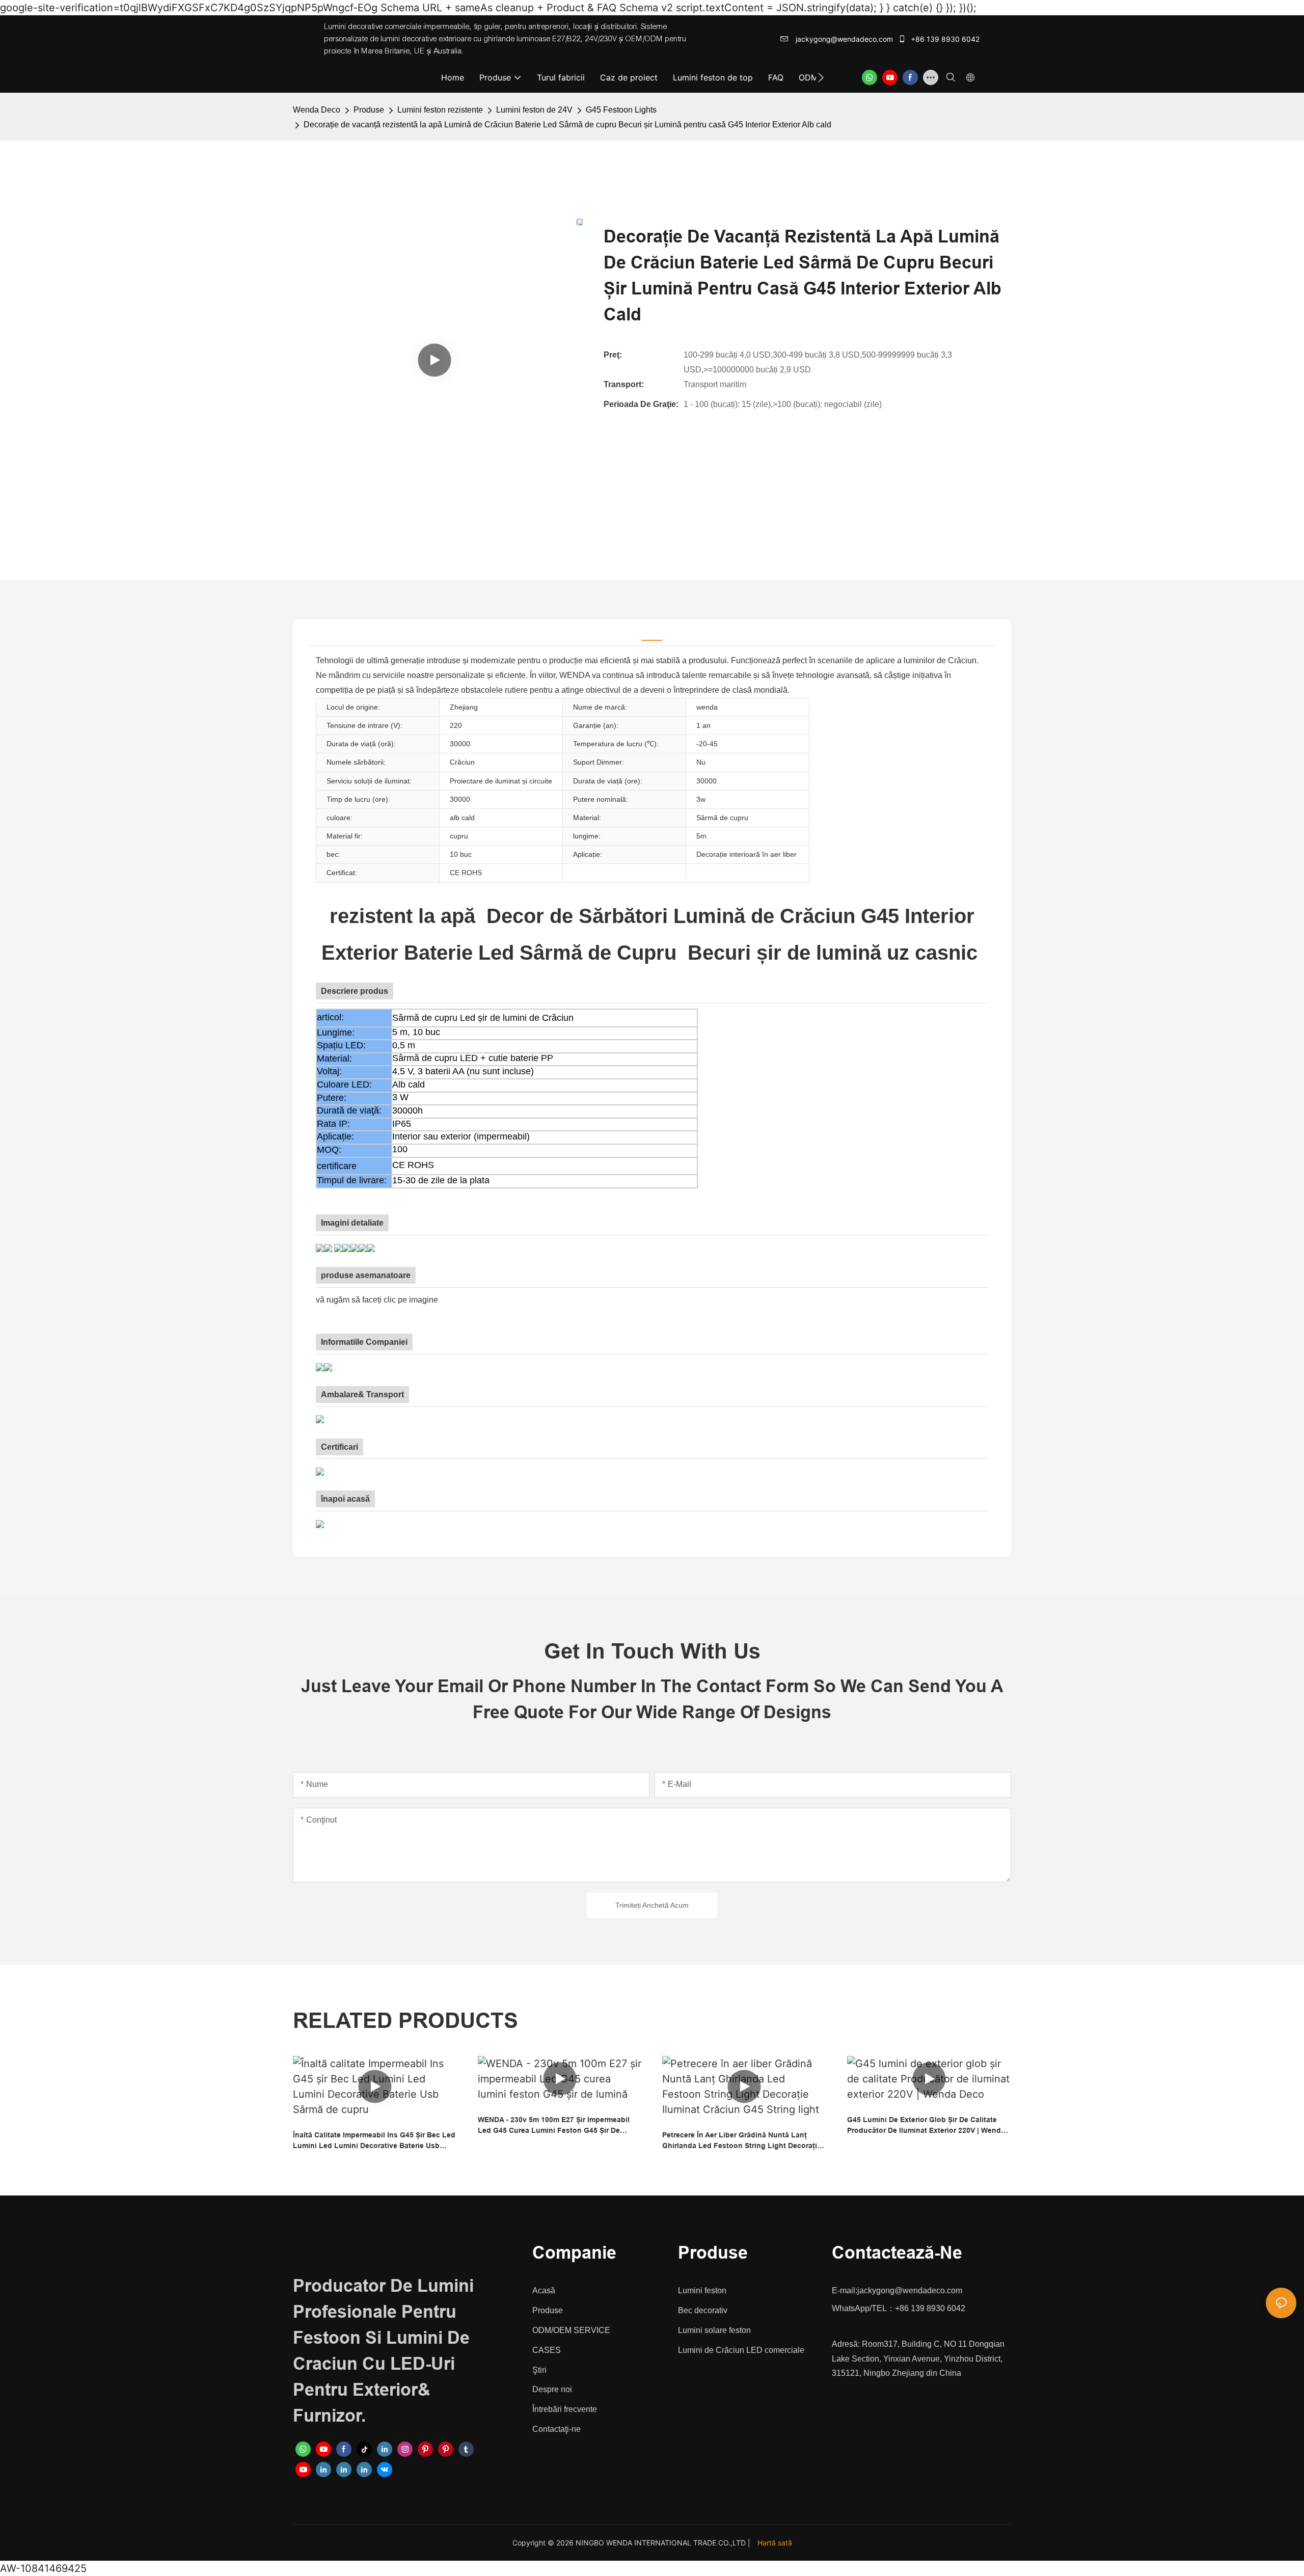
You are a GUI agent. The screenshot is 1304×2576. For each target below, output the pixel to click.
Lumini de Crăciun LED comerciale (741, 2350)
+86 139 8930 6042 (944, 39)
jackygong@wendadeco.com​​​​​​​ (843, 39)
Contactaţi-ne (556, 2429)
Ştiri (539, 2370)
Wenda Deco (317, 110)
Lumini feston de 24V (534, 110)
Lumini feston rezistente (440, 110)
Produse (369, 110)
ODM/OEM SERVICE (571, 2330)
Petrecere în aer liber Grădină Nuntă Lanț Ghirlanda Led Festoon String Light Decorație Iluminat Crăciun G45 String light (742, 2141)
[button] (821, 77)
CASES (547, 2350)
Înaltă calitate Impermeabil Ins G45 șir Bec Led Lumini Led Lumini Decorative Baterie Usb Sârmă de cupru (374, 2141)
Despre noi (552, 2389)
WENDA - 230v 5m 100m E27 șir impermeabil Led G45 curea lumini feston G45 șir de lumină (554, 2126)
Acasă (544, 2290)
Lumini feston (702, 2290)
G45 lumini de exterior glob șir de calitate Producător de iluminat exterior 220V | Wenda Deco (926, 2126)
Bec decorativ (703, 2310)
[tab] (652, 633)
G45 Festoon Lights (621, 110)
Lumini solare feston (714, 2330)
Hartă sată (775, 2543)
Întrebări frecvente (565, 2409)
